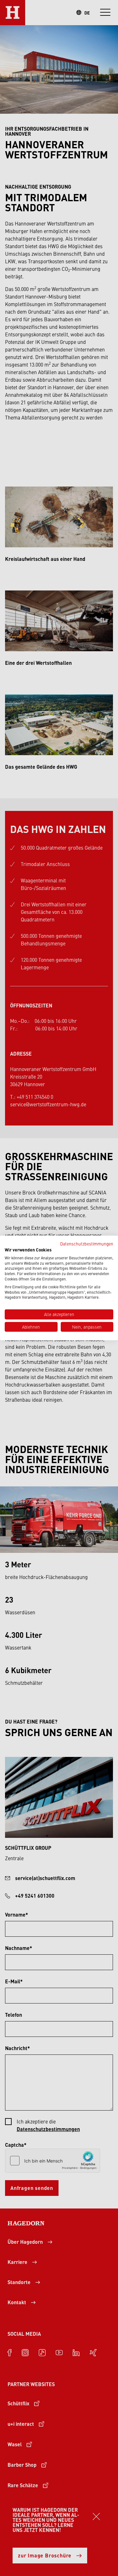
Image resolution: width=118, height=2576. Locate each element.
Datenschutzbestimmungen (87, 1244)
